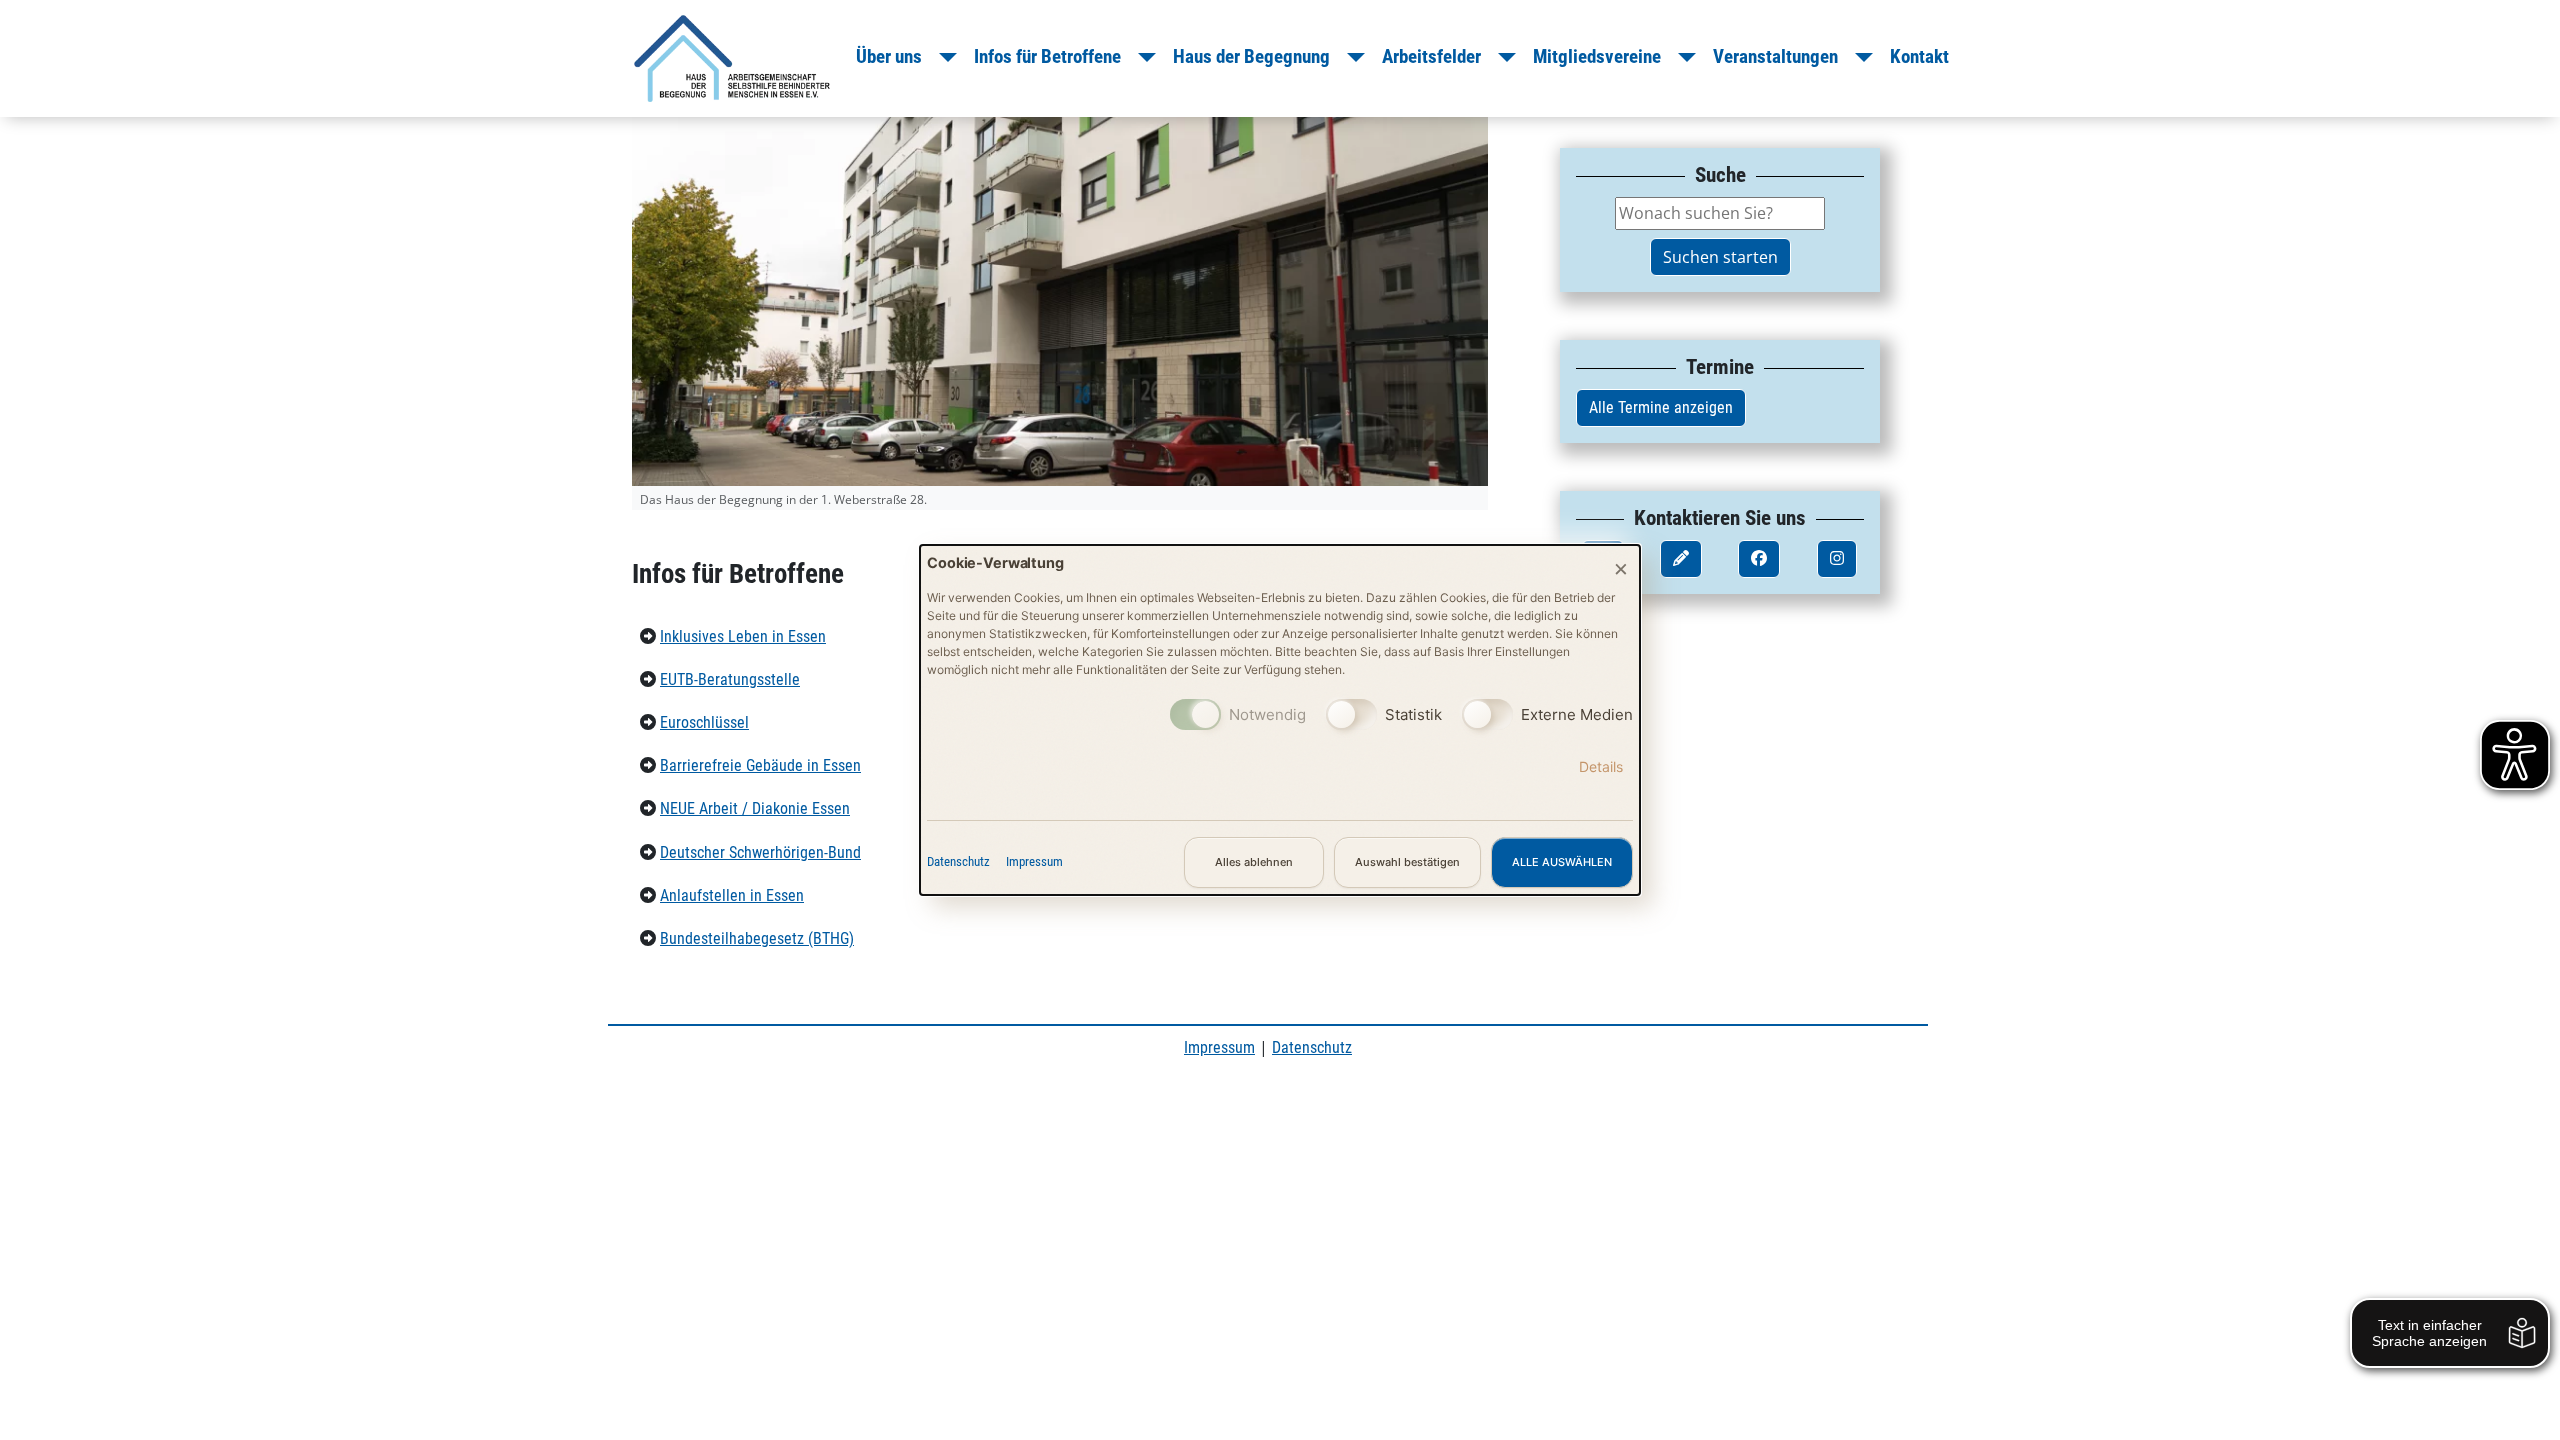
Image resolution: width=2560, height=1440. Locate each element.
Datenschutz (958, 861)
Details (1601, 766)
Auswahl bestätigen (1407, 862)
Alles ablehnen (1254, 862)
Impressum (1034, 861)
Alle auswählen (1562, 862)
